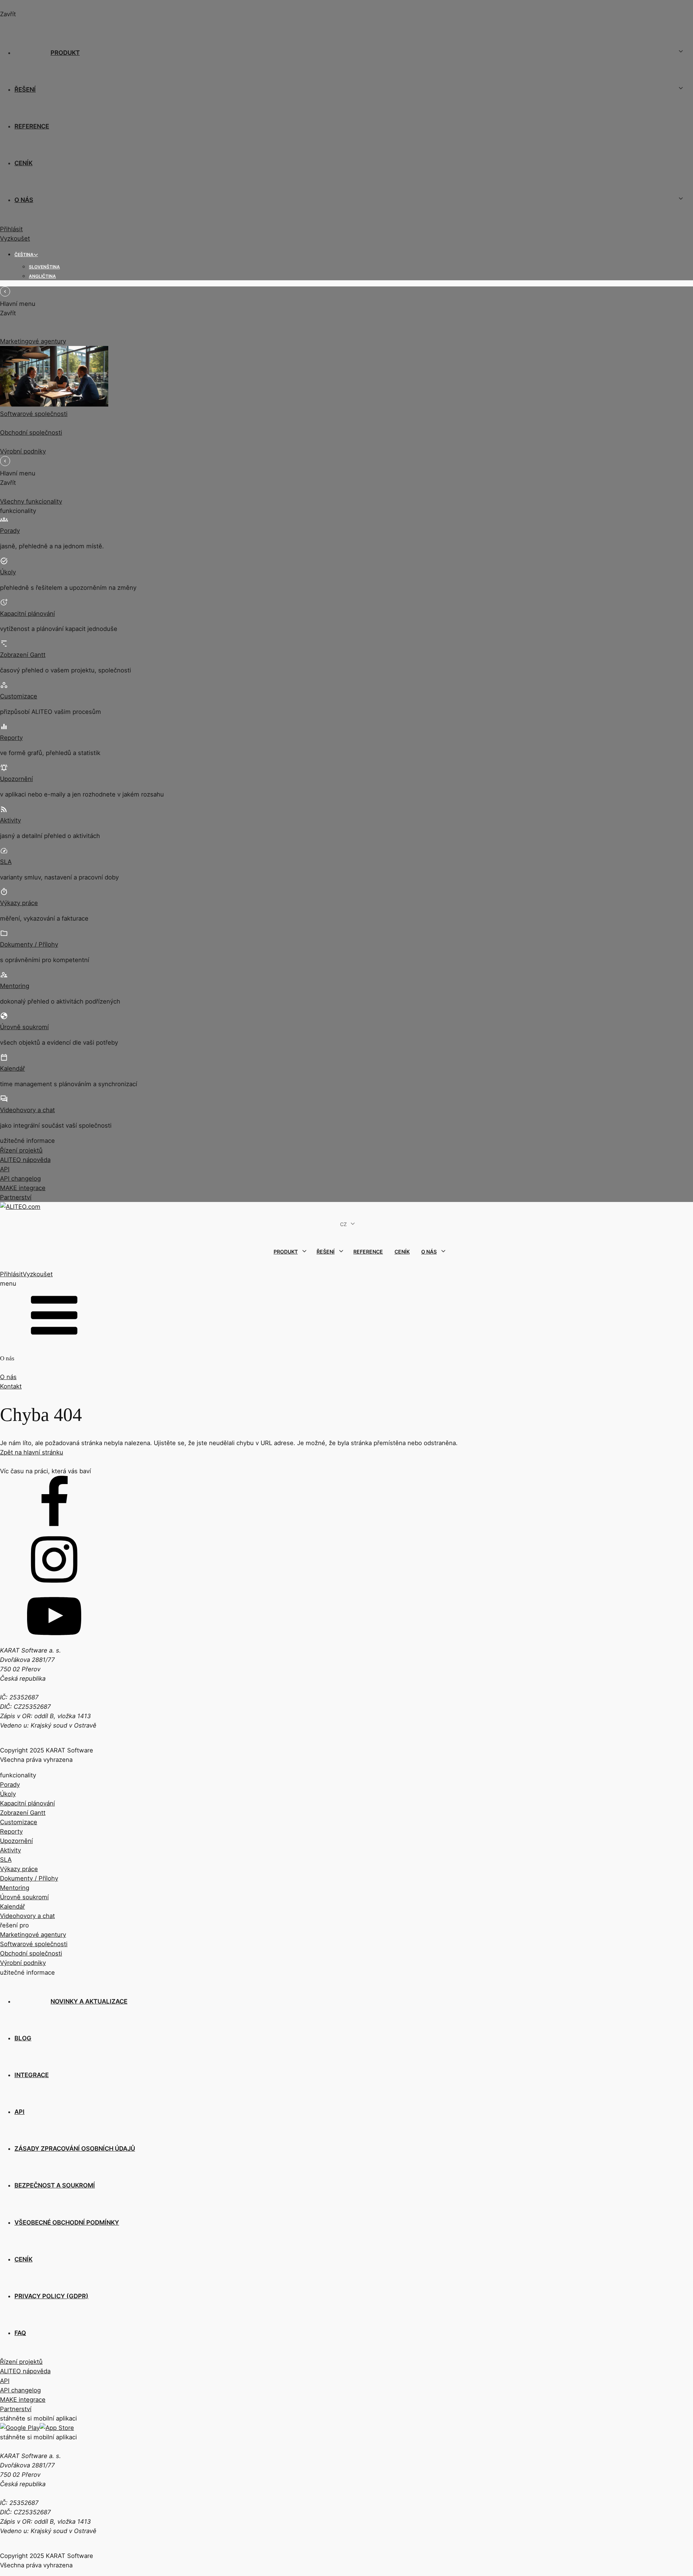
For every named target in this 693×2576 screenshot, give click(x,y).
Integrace (32, 2075)
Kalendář (12, 1068)
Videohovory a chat (27, 1110)
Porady (10, 531)
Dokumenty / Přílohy (29, 944)
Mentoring (15, 986)
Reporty (11, 738)
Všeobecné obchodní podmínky (67, 2222)
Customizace (19, 696)
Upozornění (16, 779)
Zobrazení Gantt (23, 655)
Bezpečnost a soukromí (55, 2185)
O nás (24, 200)
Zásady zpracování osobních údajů (75, 2149)
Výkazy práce (19, 903)
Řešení (25, 89)
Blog (23, 2038)
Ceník (23, 163)
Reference (32, 126)
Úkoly (8, 572)
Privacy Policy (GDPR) (51, 2296)
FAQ (20, 2333)
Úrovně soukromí (24, 1027)
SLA (6, 862)
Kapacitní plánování (27, 614)
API (19, 2112)
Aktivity (10, 820)
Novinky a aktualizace (89, 2001)
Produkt (65, 53)
